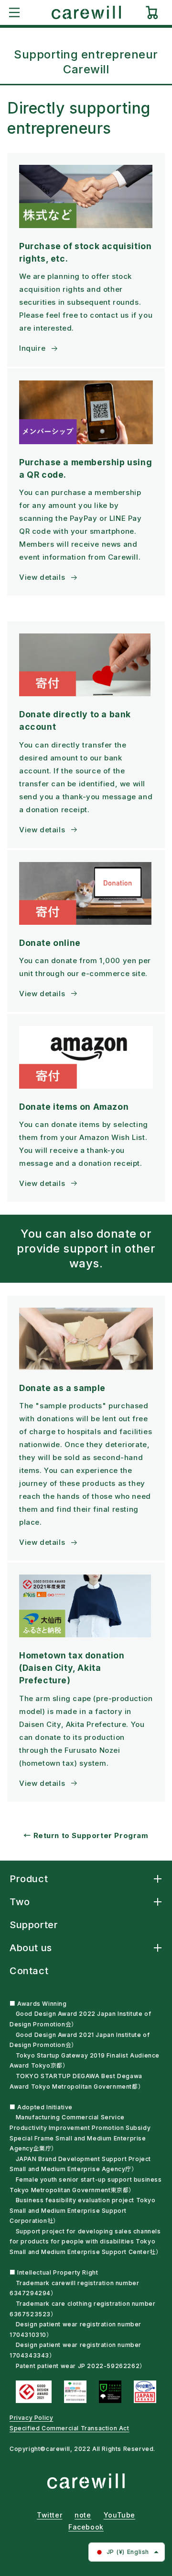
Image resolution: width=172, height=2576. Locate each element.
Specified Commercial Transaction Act (70, 2428)
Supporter (34, 1925)
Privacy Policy (31, 2418)
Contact (29, 1971)
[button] (14, 12)
